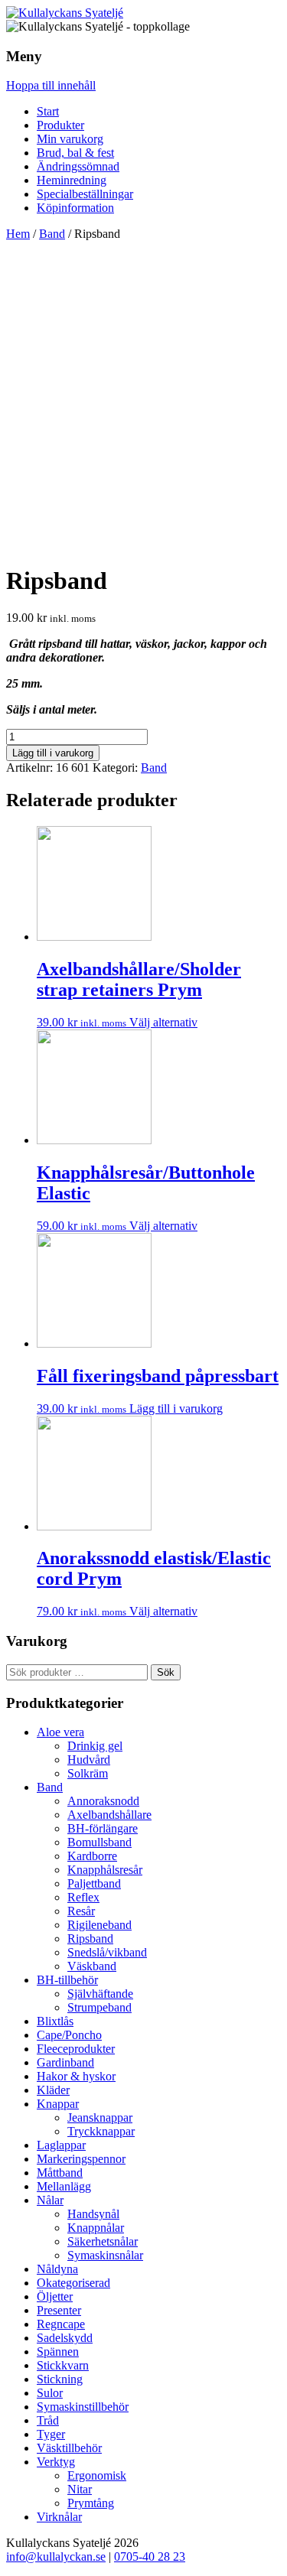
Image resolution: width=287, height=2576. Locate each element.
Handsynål (93, 2214)
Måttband (60, 2173)
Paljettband (94, 1883)
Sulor (50, 2393)
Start (48, 111)
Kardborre (92, 1856)
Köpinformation (75, 208)
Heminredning (72, 180)
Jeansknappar (100, 2117)
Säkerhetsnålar (103, 2241)
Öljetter (55, 2296)
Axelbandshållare (109, 1815)
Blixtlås (55, 2021)
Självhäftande (100, 1994)
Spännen (58, 2352)
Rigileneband (99, 1925)
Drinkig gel (95, 1746)
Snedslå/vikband (107, 1952)
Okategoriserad (73, 2283)
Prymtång (91, 2503)
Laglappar (61, 2145)
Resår (81, 1911)
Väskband (92, 1966)
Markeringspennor (81, 2159)
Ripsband (90, 1939)
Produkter (60, 125)
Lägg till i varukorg (53, 753)
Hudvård (89, 1760)
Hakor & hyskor (76, 2076)
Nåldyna (57, 2269)
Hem (18, 234)
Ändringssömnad (78, 166)
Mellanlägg (64, 2186)
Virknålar (59, 2517)
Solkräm (88, 1773)
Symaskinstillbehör (83, 2407)
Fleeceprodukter (76, 2049)
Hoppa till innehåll (51, 85)
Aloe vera (60, 1732)
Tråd (48, 2420)
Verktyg (56, 2462)
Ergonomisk (97, 2475)
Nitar (80, 2489)
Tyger (51, 2434)
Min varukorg (70, 139)
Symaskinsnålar (105, 2255)
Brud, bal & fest (75, 153)
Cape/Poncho (69, 2035)
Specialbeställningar (85, 194)
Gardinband (65, 2062)
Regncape (61, 2324)
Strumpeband (99, 2007)
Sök (166, 1672)
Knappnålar (96, 2228)
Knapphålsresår (105, 1870)
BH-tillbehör (67, 1980)
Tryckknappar (101, 2131)
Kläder (53, 2090)
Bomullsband (99, 1842)
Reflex (83, 1897)
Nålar (50, 2200)
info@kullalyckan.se (56, 2556)
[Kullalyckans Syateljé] (65, 13)
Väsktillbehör (69, 2448)
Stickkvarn (63, 2365)
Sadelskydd (65, 2338)
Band (52, 234)
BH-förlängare (103, 1828)
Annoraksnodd (103, 1801)
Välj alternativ (163, 1022)
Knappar (58, 2104)
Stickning (60, 2379)
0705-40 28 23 (150, 2556)
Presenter (59, 2310)
